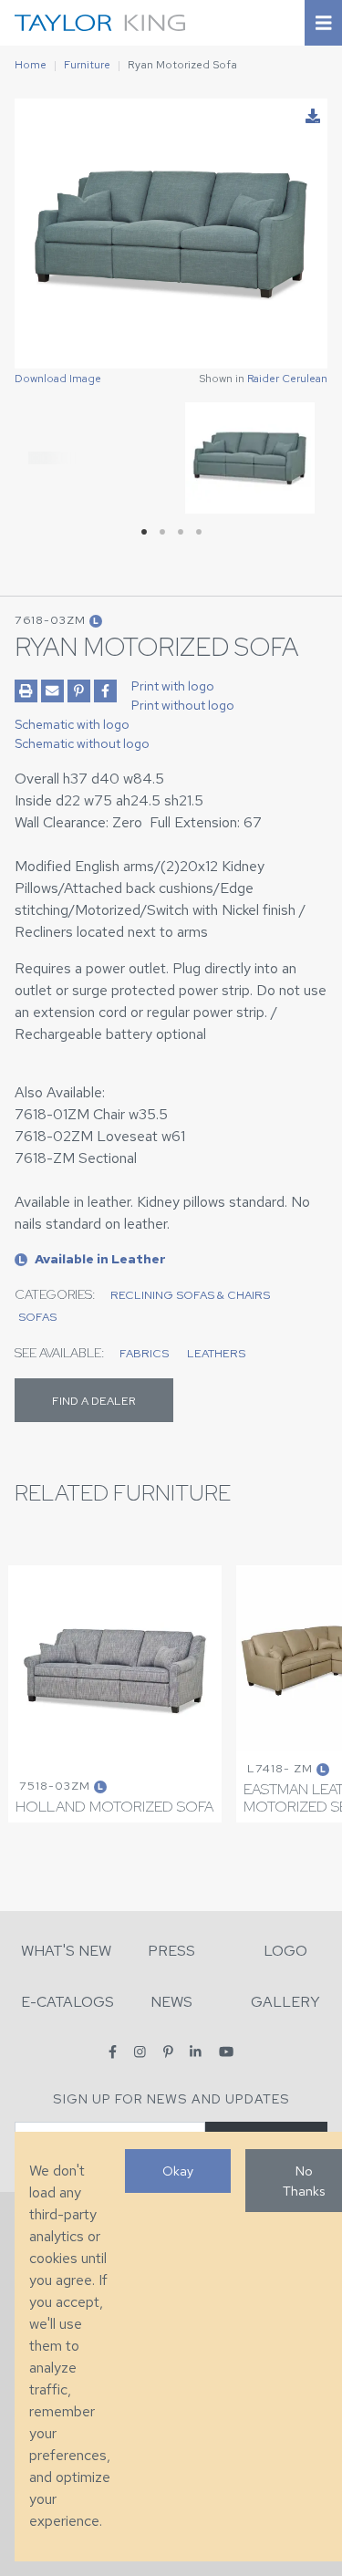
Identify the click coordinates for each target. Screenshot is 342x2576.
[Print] (26, 691)
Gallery (285, 2002)
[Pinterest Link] (79, 691)
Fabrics (144, 1353)
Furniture (87, 65)
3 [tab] (181, 532)
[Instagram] (140, 2052)
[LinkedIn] (196, 2052)
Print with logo (173, 686)
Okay (178, 2171)
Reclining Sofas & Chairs (190, 1295)
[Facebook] (113, 2052)
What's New (66, 1951)
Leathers (216, 1353)
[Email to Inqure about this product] (52, 691)
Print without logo (183, 705)
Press (171, 1951)
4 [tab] (199, 532)
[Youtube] (226, 2052)
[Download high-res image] (313, 117)
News (171, 2002)
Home (31, 65)
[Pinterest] (168, 2052)
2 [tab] (162, 532)
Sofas (37, 1317)
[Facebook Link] (105, 691)
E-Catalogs (67, 2002)
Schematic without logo (82, 743)
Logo (285, 1951)
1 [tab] (144, 532)
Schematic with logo (72, 724)
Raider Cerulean (287, 379)
